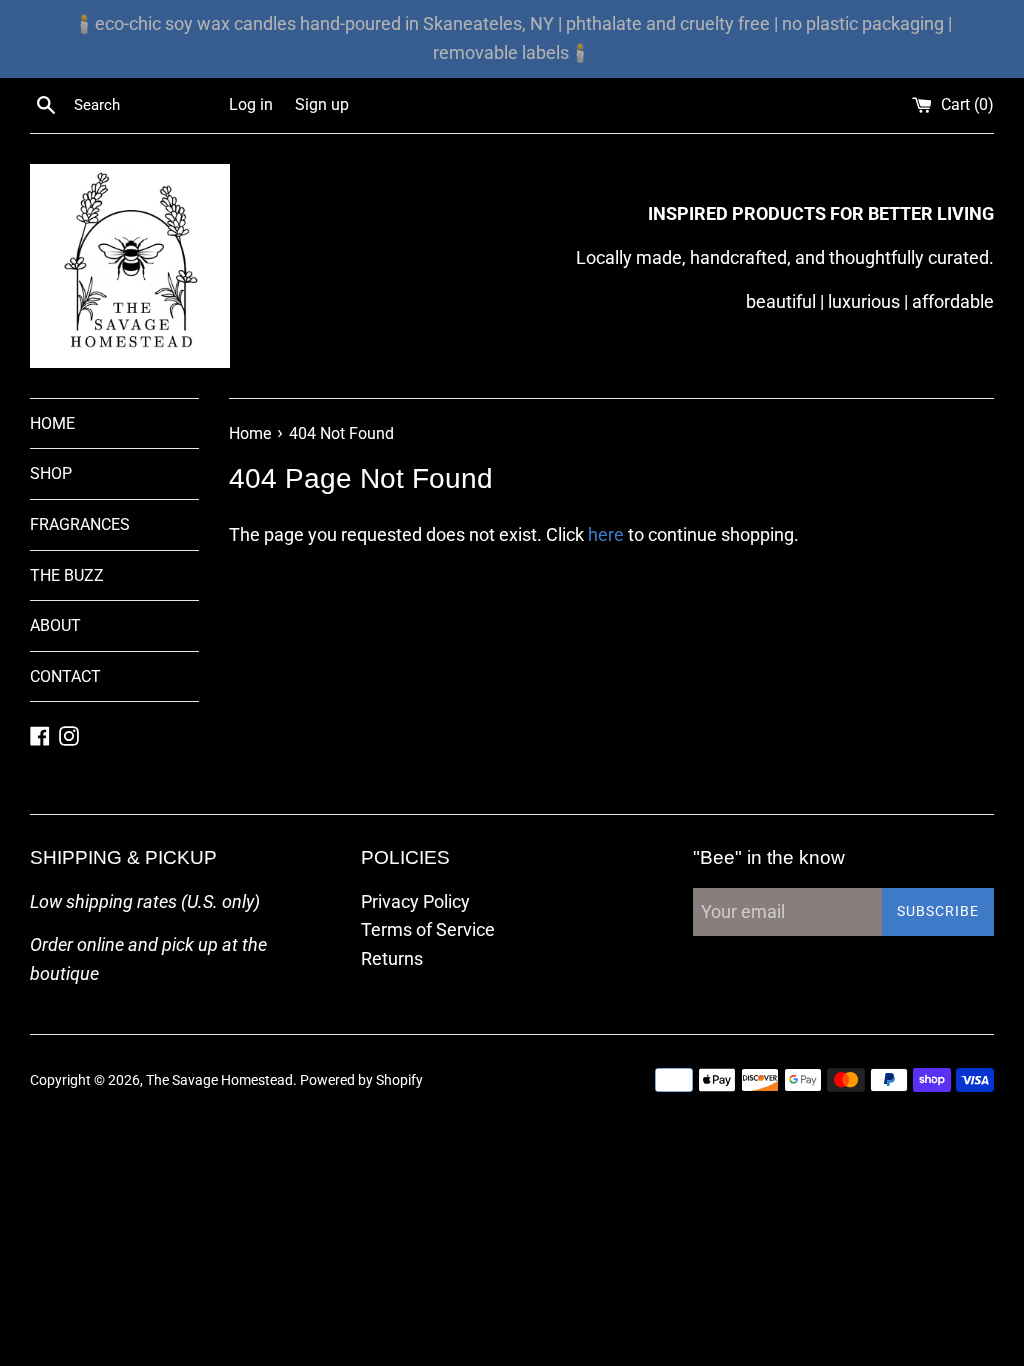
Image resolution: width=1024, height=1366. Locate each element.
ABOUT (55, 625)
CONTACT (65, 676)
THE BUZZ (67, 575)
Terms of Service (428, 929)
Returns (392, 958)
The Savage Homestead (219, 1080)
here (606, 534)
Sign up (322, 104)
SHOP (51, 473)
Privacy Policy (415, 901)
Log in (251, 104)
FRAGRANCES (80, 524)
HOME (52, 423)
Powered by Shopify (361, 1080)
